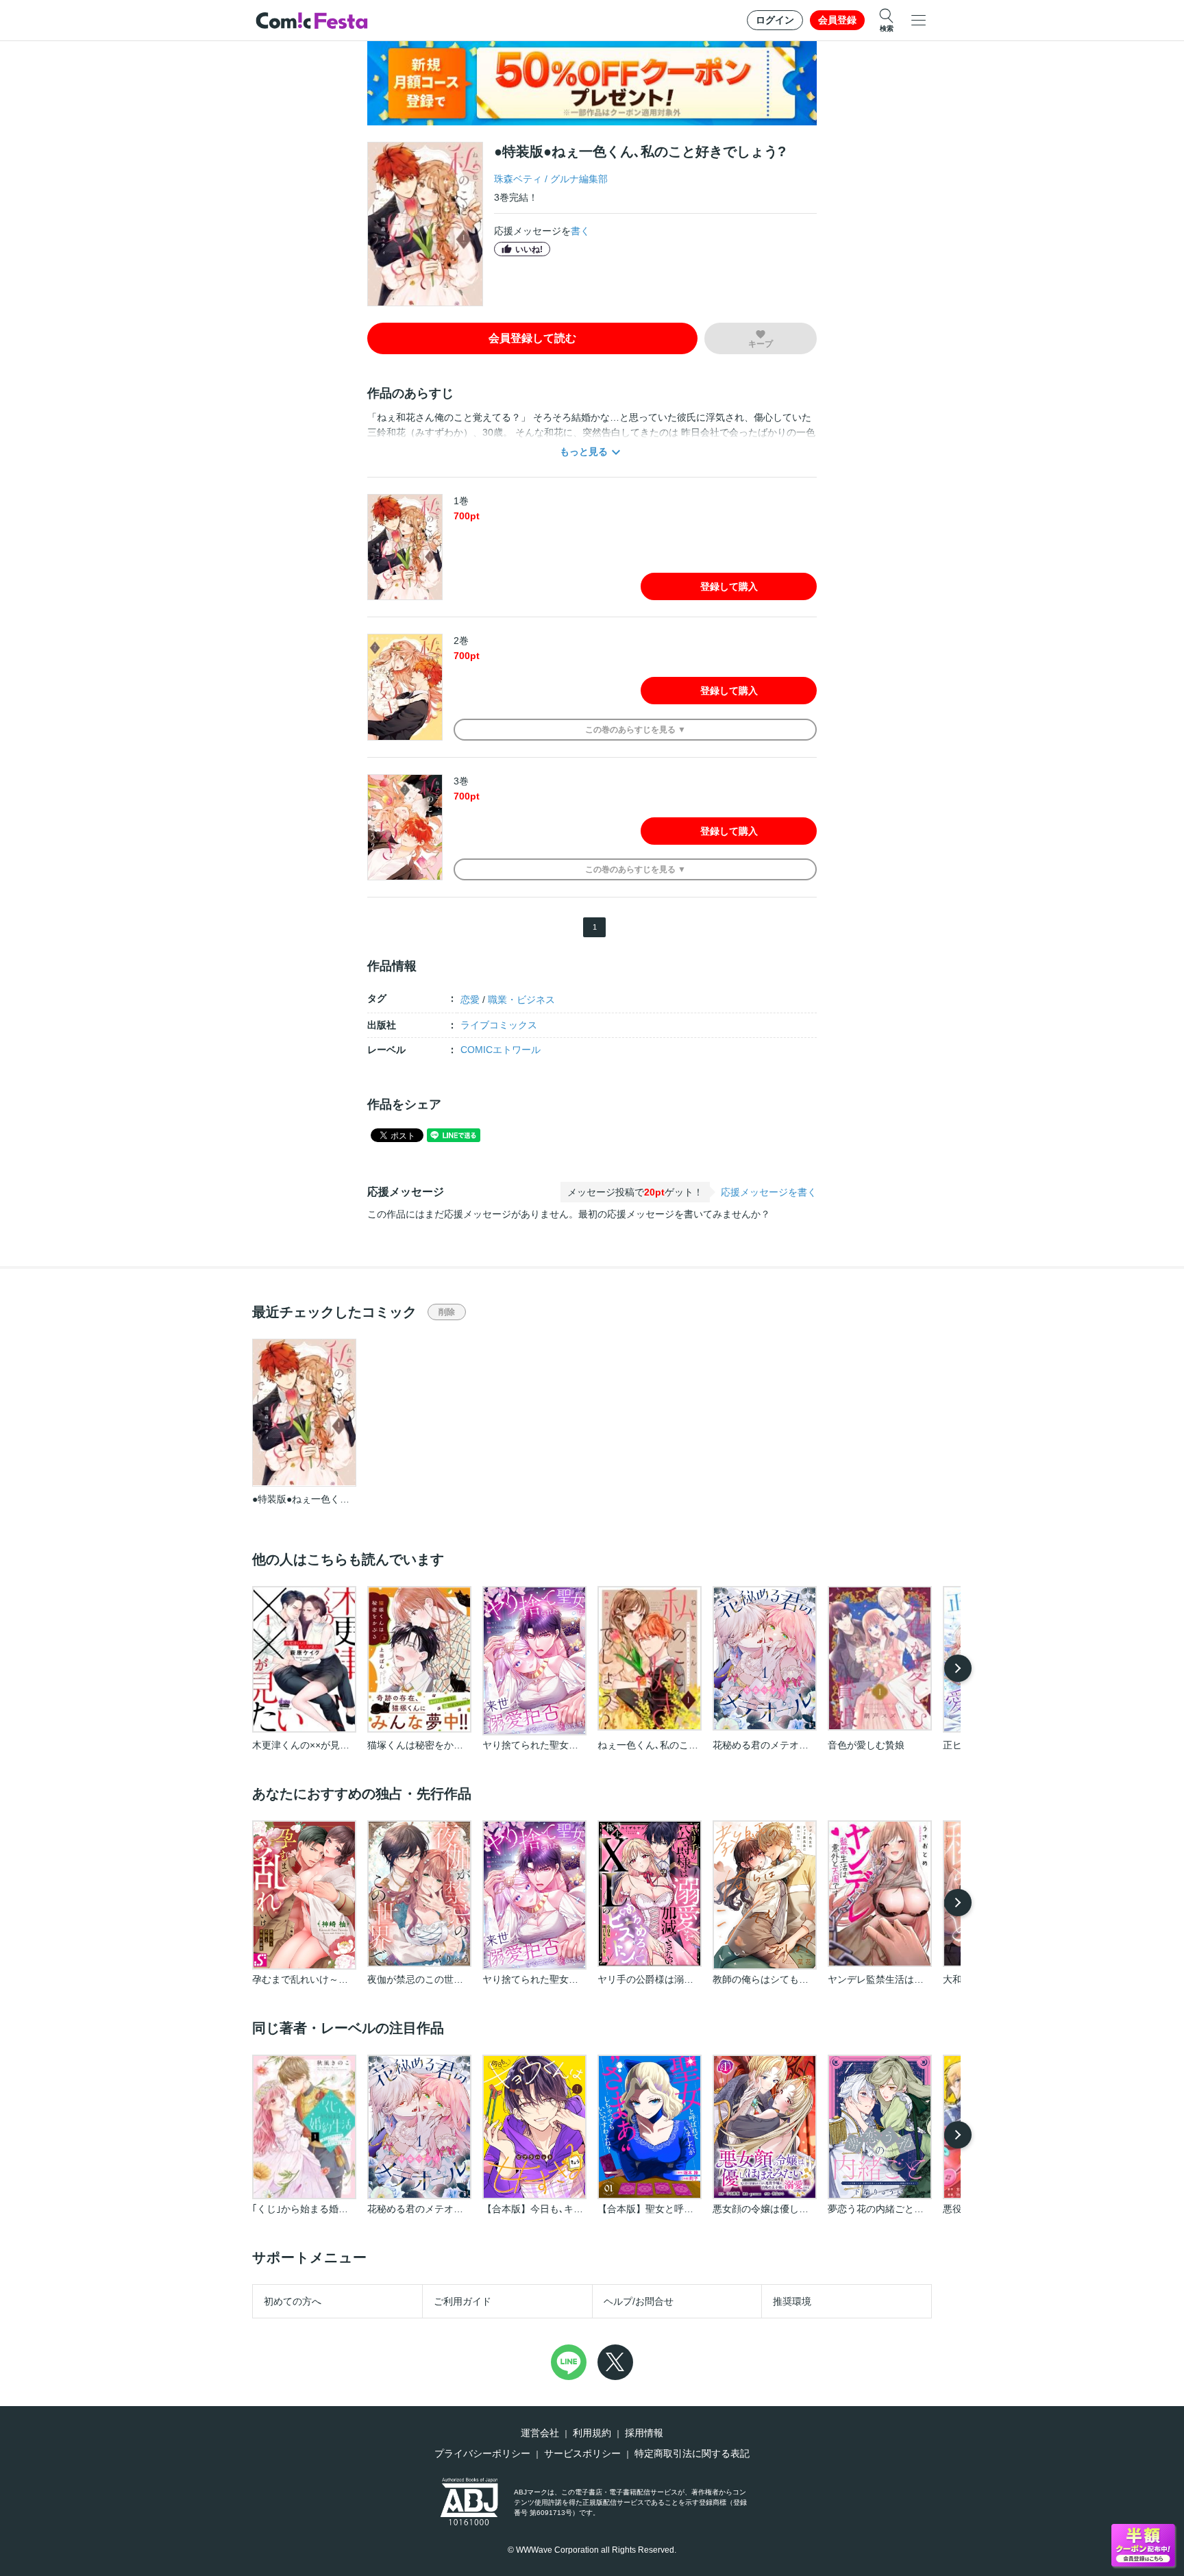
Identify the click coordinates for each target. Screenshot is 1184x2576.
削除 (447, 1312)
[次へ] (958, 1668)
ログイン (775, 20)
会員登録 (837, 20)
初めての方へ (293, 2301)
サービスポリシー (582, 2453)
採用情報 (644, 2433)
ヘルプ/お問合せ (639, 2301)
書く (580, 231)
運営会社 (540, 2433)
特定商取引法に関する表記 (692, 2453)
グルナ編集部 (579, 179)
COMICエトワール (501, 1050)
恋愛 (470, 1000)
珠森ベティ (518, 179)
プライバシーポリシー (482, 2453)
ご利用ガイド (463, 2301)
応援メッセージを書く (769, 1192)
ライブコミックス (499, 1025)
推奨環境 (792, 2301)
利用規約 (592, 2433)
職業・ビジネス (521, 1000)
